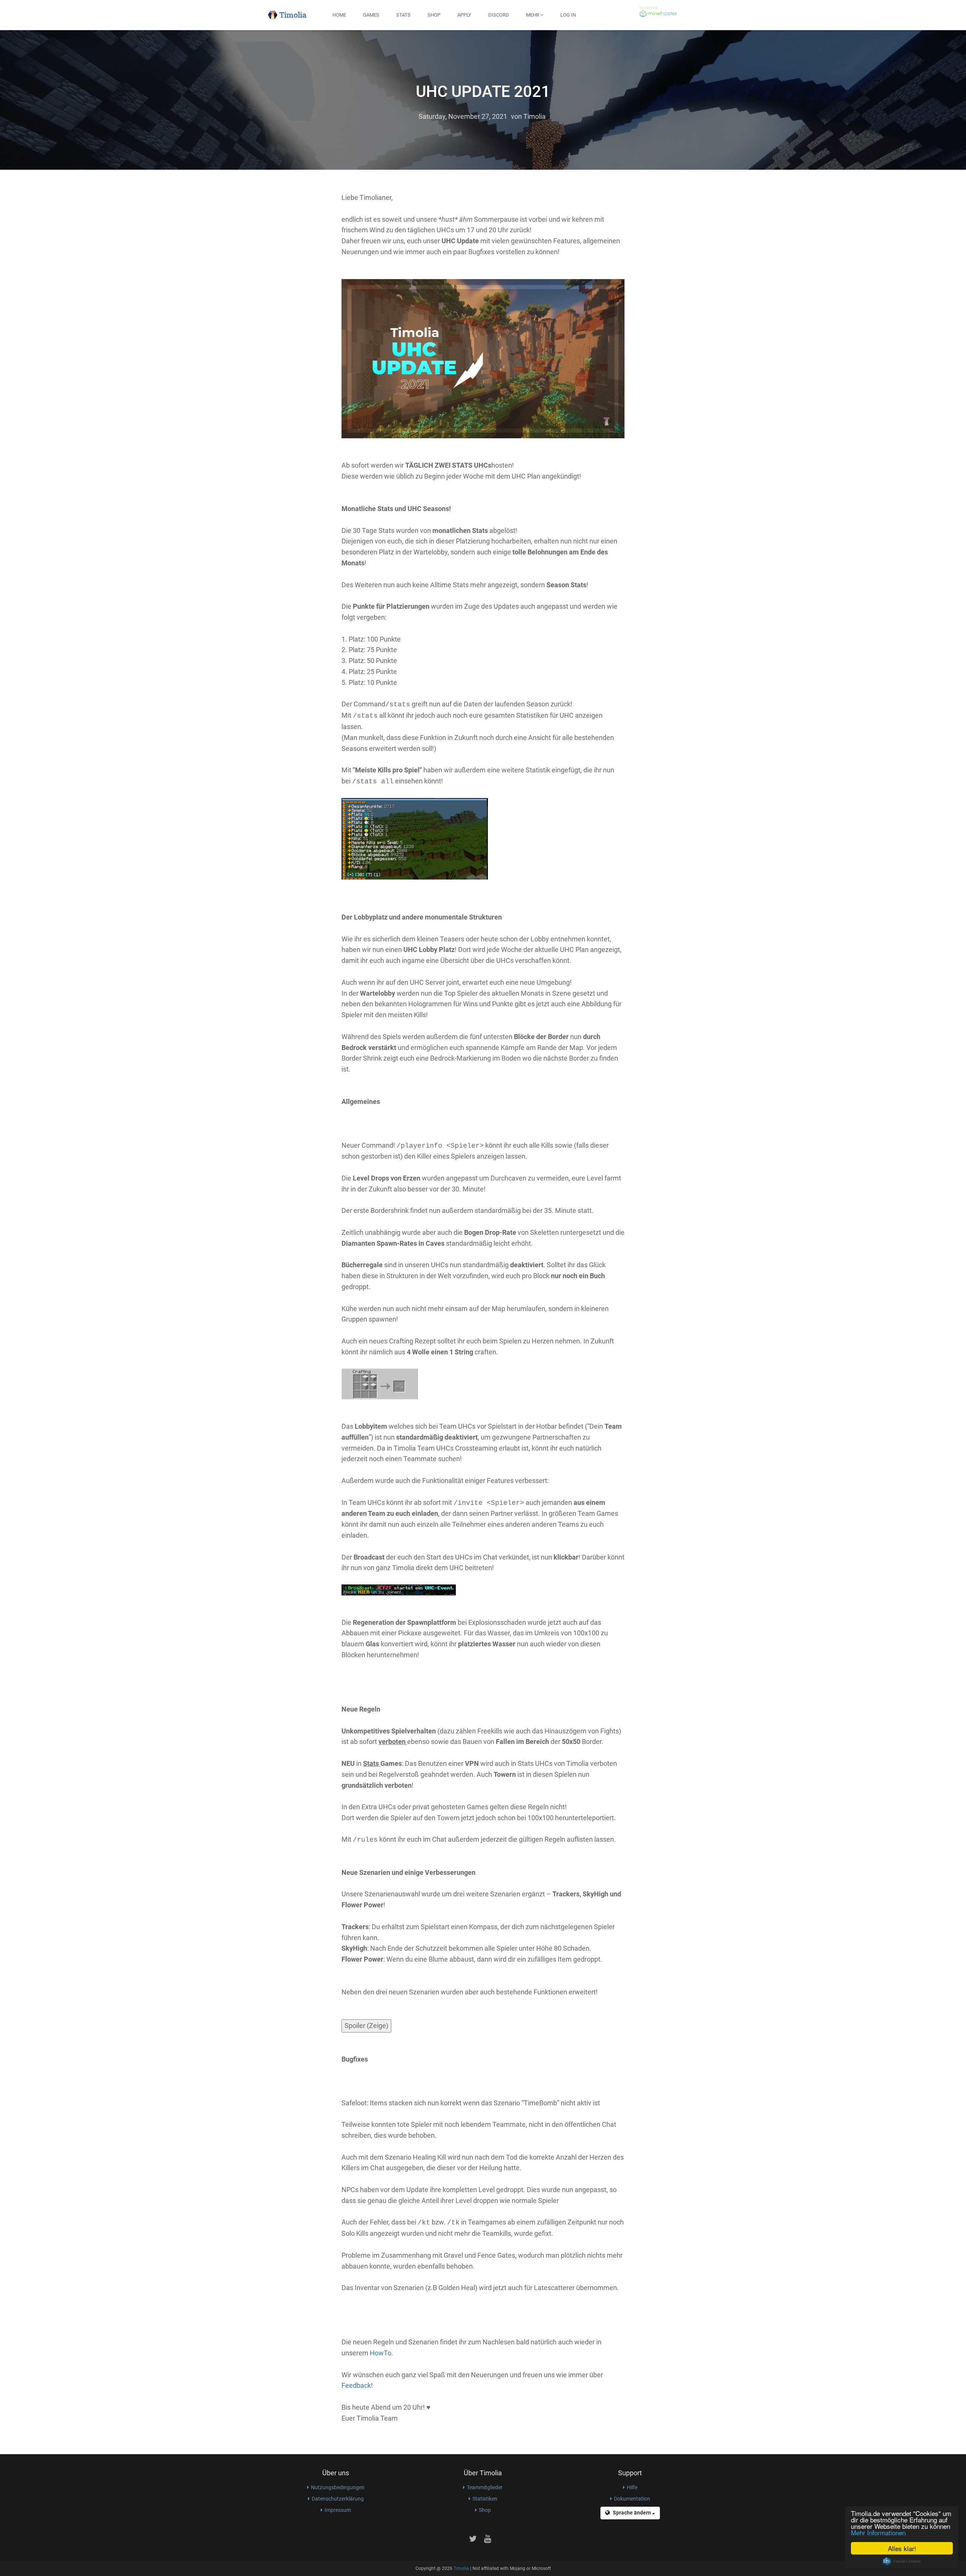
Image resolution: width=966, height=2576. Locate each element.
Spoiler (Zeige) (366, 2026)
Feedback (356, 2385)
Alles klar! (902, 2548)
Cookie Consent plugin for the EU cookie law (902, 2561)
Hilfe (632, 2487)
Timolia (535, 116)
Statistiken (485, 2499)
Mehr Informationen (878, 2532)
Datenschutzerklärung (338, 2499)
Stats (403, 15)
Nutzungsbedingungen (338, 2487)
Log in (568, 15)
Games (371, 15)
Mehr (533, 15)
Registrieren (608, 15)
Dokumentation (632, 2499)
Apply (464, 15)
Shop (434, 15)
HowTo (381, 2353)
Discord (499, 15)
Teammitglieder (485, 2487)
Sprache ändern (632, 2513)
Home (339, 15)
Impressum (338, 2510)
